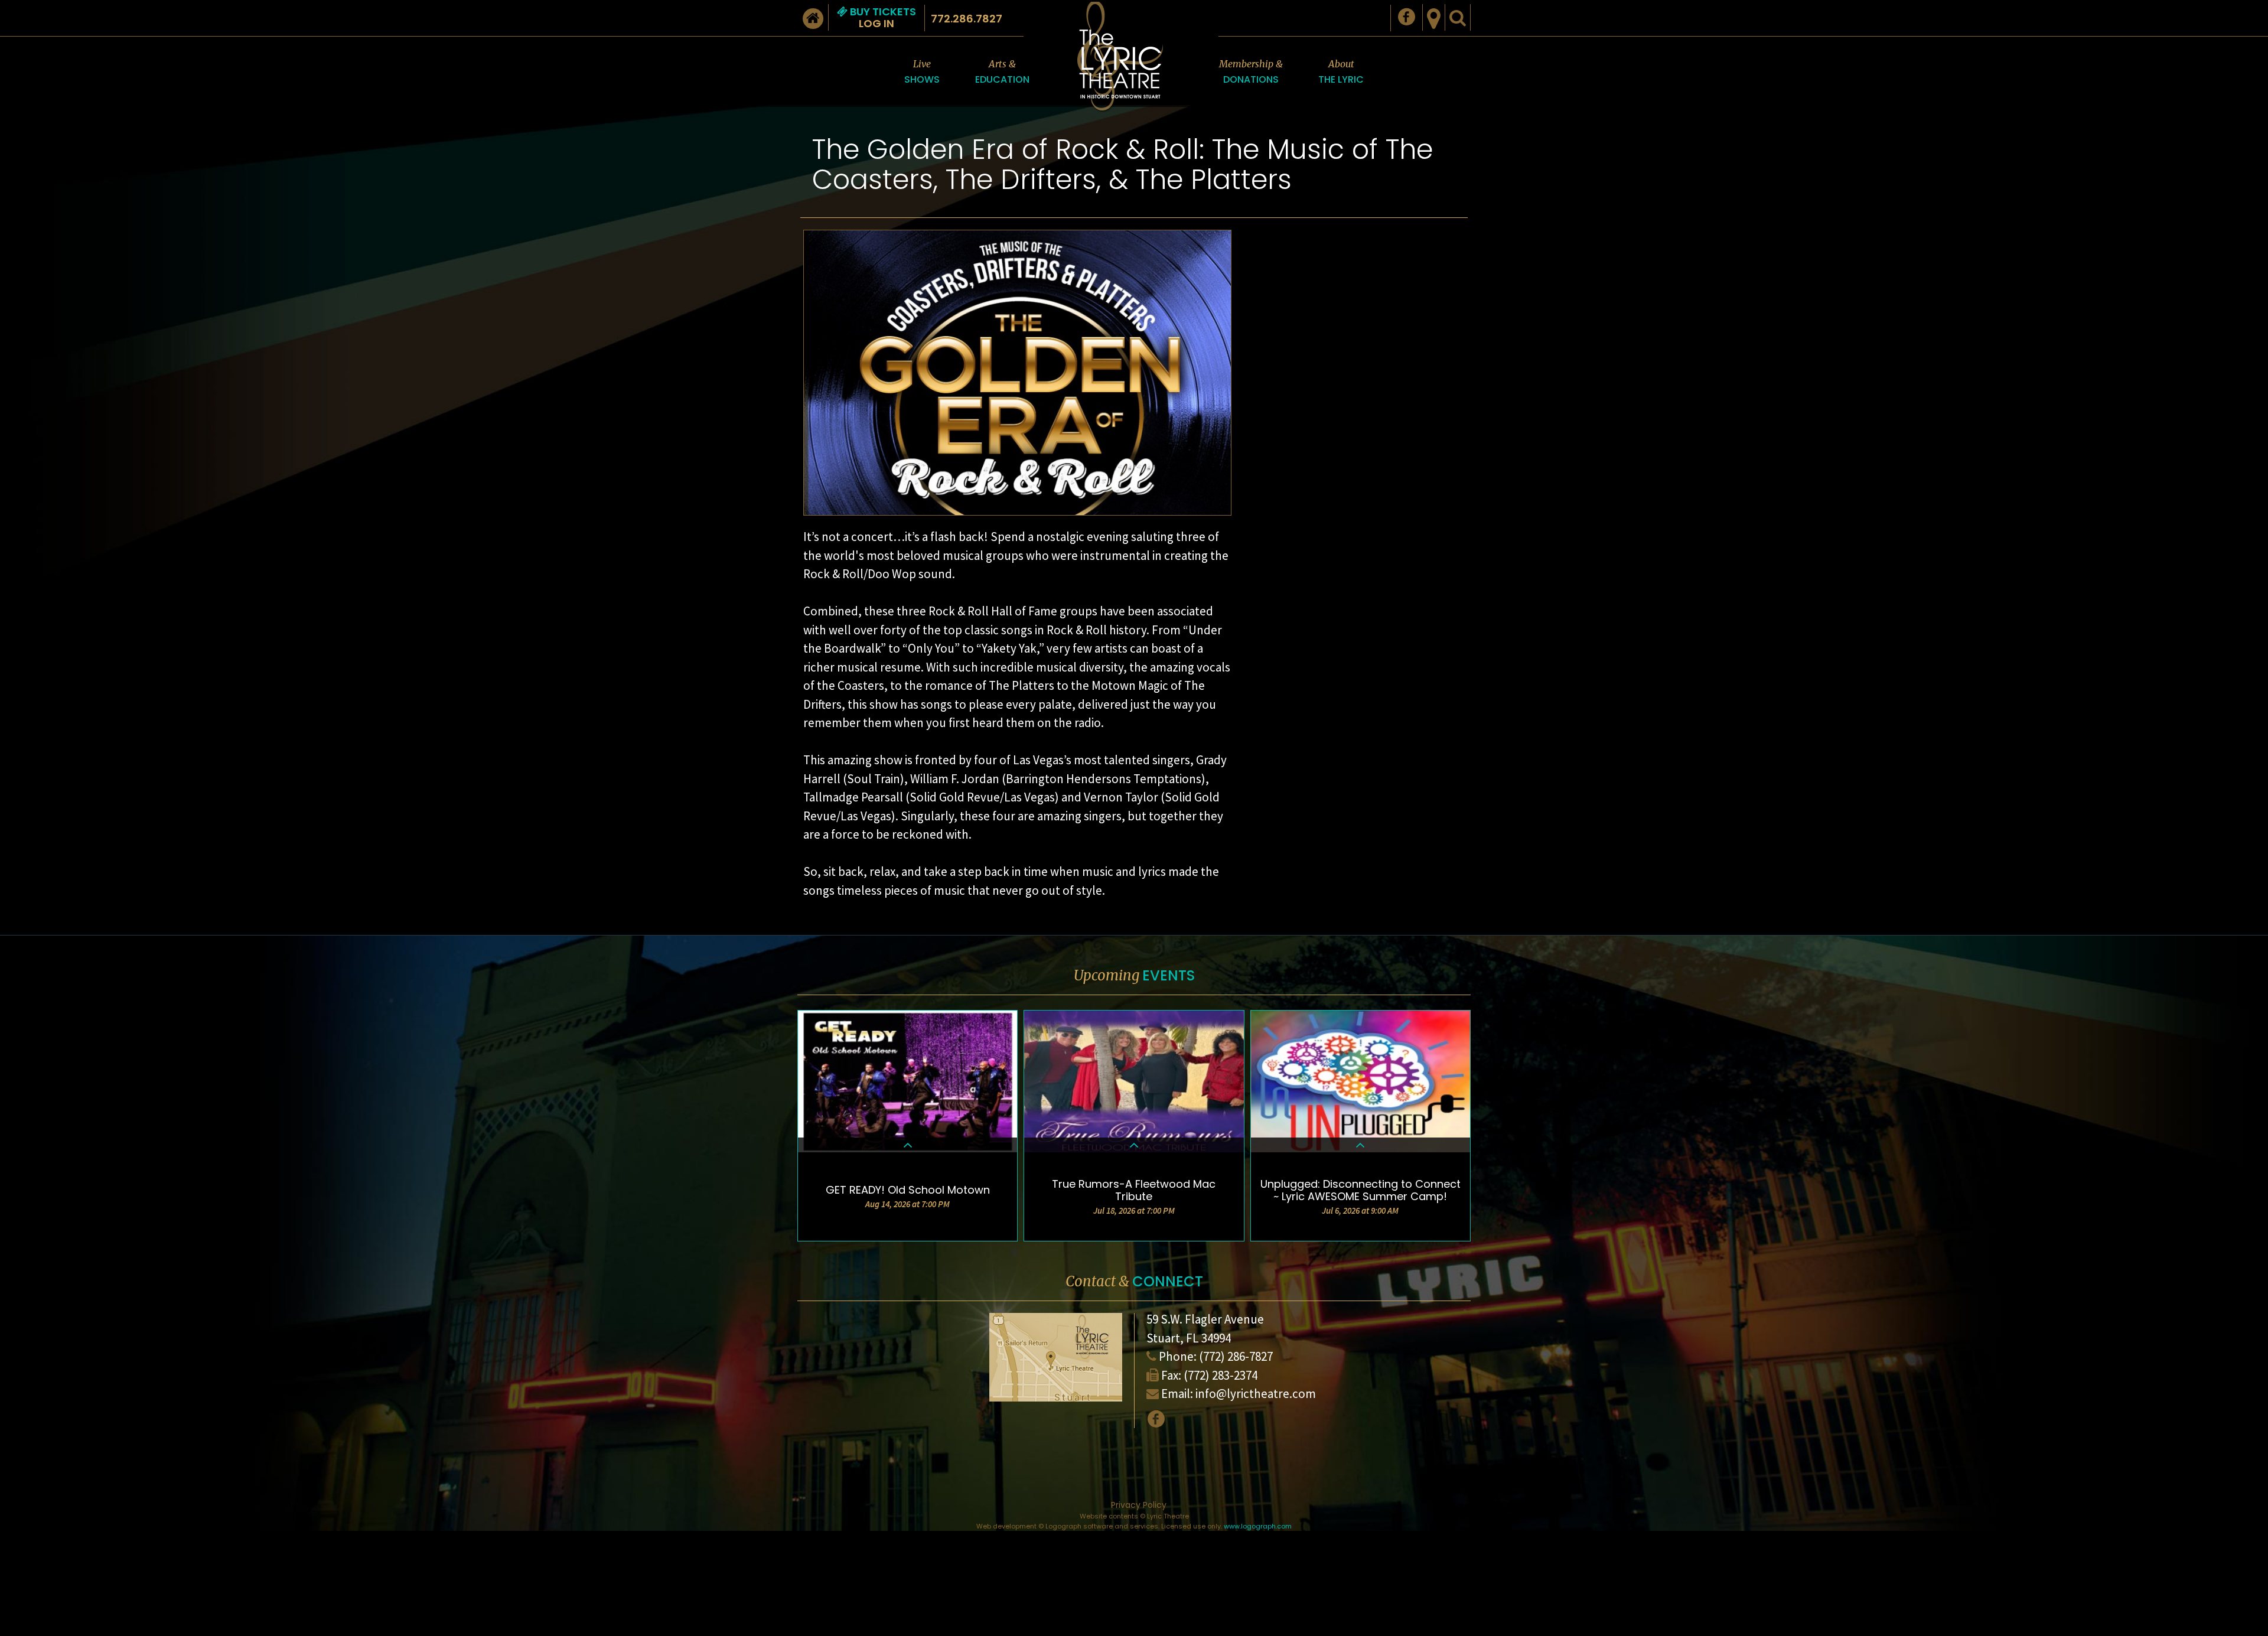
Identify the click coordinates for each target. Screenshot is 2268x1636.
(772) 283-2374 (1221, 1375)
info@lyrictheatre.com (1256, 1394)
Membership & (1251, 72)
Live (922, 72)
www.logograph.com (1258, 1526)
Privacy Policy (1139, 1505)
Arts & (1002, 72)
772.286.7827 (967, 19)
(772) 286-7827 (1236, 1356)
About (1341, 72)
